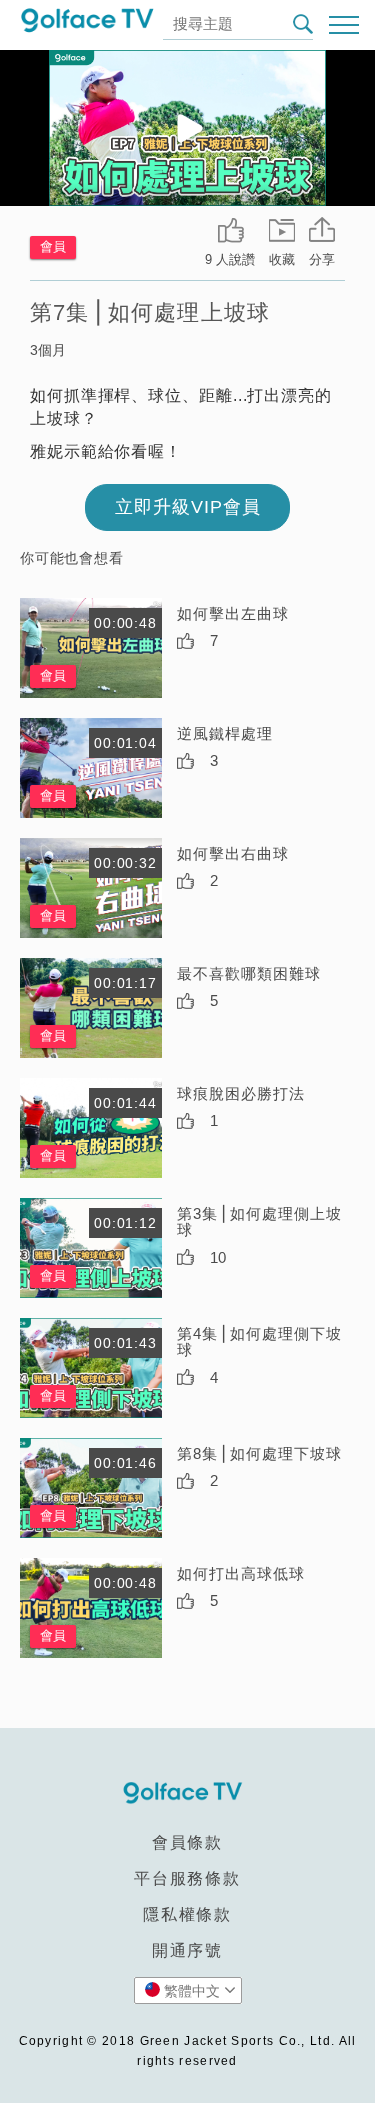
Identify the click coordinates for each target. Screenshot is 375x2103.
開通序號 (187, 1950)
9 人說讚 (230, 259)
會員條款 (187, 1842)
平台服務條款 (187, 1878)
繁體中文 (192, 1991)
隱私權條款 (187, 1914)
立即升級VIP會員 (188, 507)
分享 (322, 259)
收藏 (282, 259)
